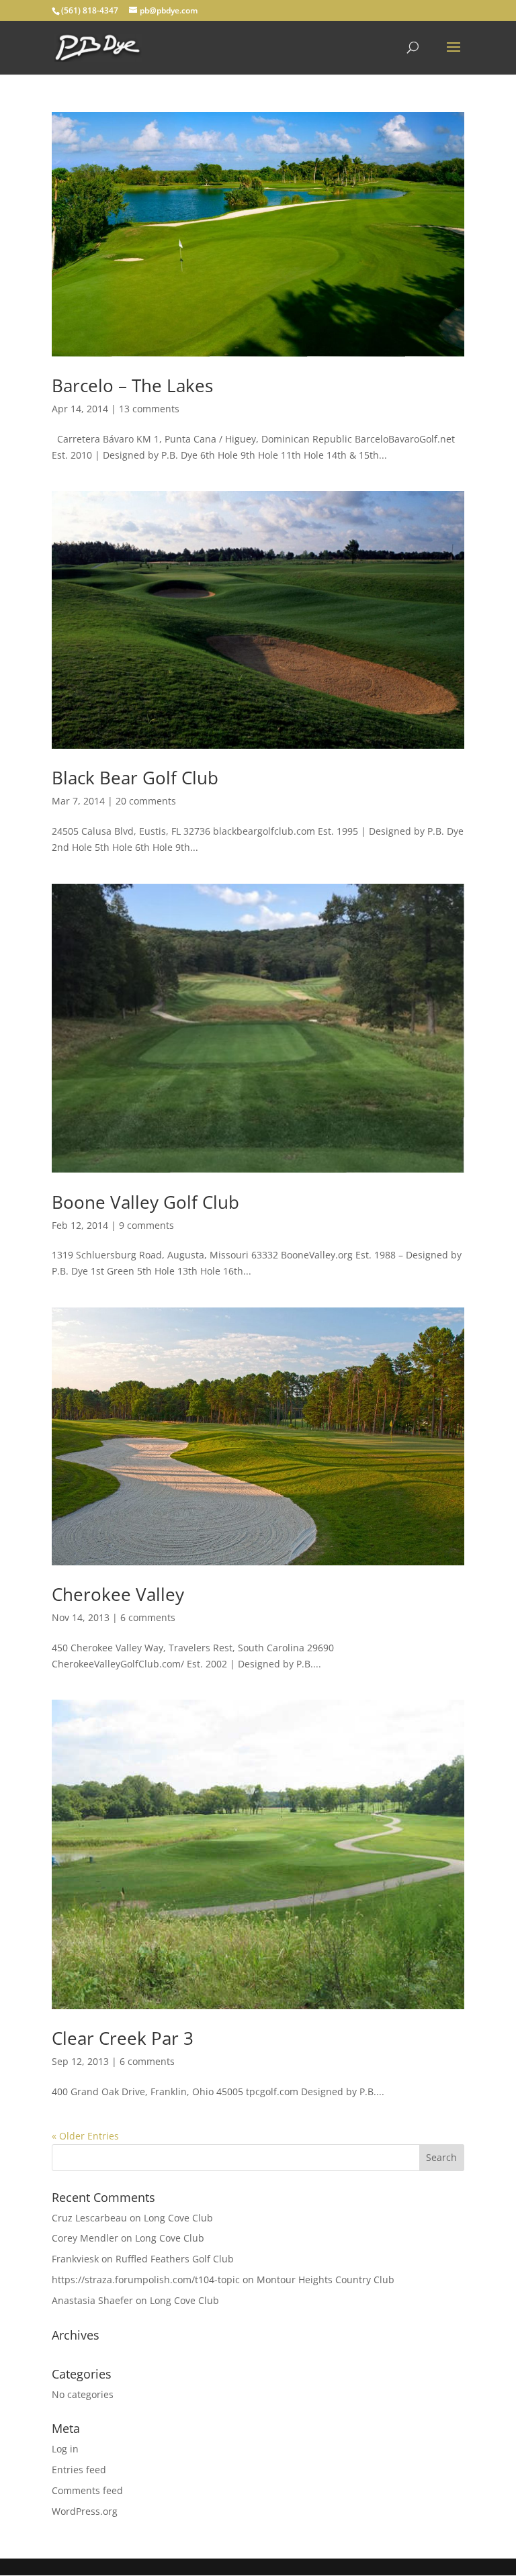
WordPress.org (85, 2511)
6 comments (148, 1617)
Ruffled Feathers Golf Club (175, 2259)
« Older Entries (85, 2136)
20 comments (146, 801)
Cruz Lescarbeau (89, 2218)
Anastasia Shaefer (92, 2300)
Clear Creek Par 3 (123, 2038)
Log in (65, 2449)
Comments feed (87, 2490)
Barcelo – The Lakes (132, 385)
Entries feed (79, 2470)
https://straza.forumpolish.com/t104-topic (146, 2280)
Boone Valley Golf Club (145, 1202)
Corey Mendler (85, 2238)
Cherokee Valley (118, 1594)
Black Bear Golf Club (135, 778)
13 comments (149, 409)
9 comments (146, 1225)
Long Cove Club (178, 2218)
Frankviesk (75, 2259)
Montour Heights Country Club (326, 2280)
